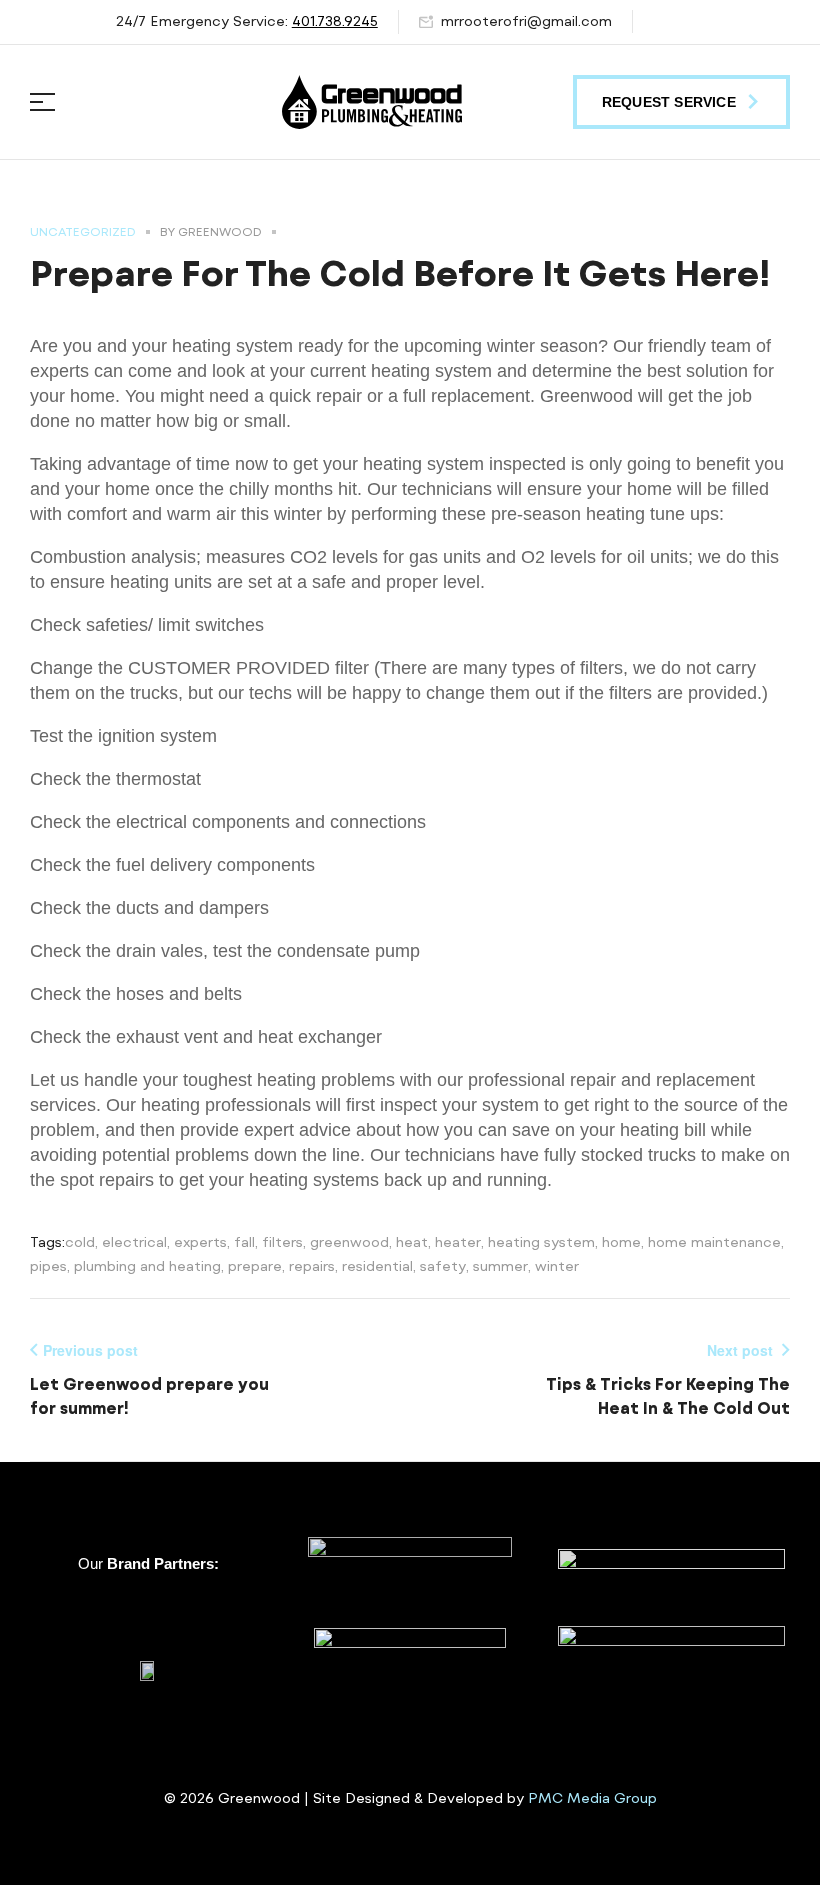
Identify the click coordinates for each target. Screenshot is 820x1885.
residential (377, 1266)
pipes (48, 1266)
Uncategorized (83, 232)
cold (80, 1242)
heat (412, 1242)
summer (500, 1266)
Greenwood (220, 232)
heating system (541, 1242)
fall (244, 1242)
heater (458, 1242)
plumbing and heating (147, 1266)
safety (443, 1266)
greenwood (349, 1242)
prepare (255, 1266)
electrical (134, 1242)
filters (282, 1242)
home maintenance (714, 1242)
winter (557, 1266)
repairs (312, 1266)
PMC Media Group (592, 1798)
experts (200, 1242)
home (621, 1242)
